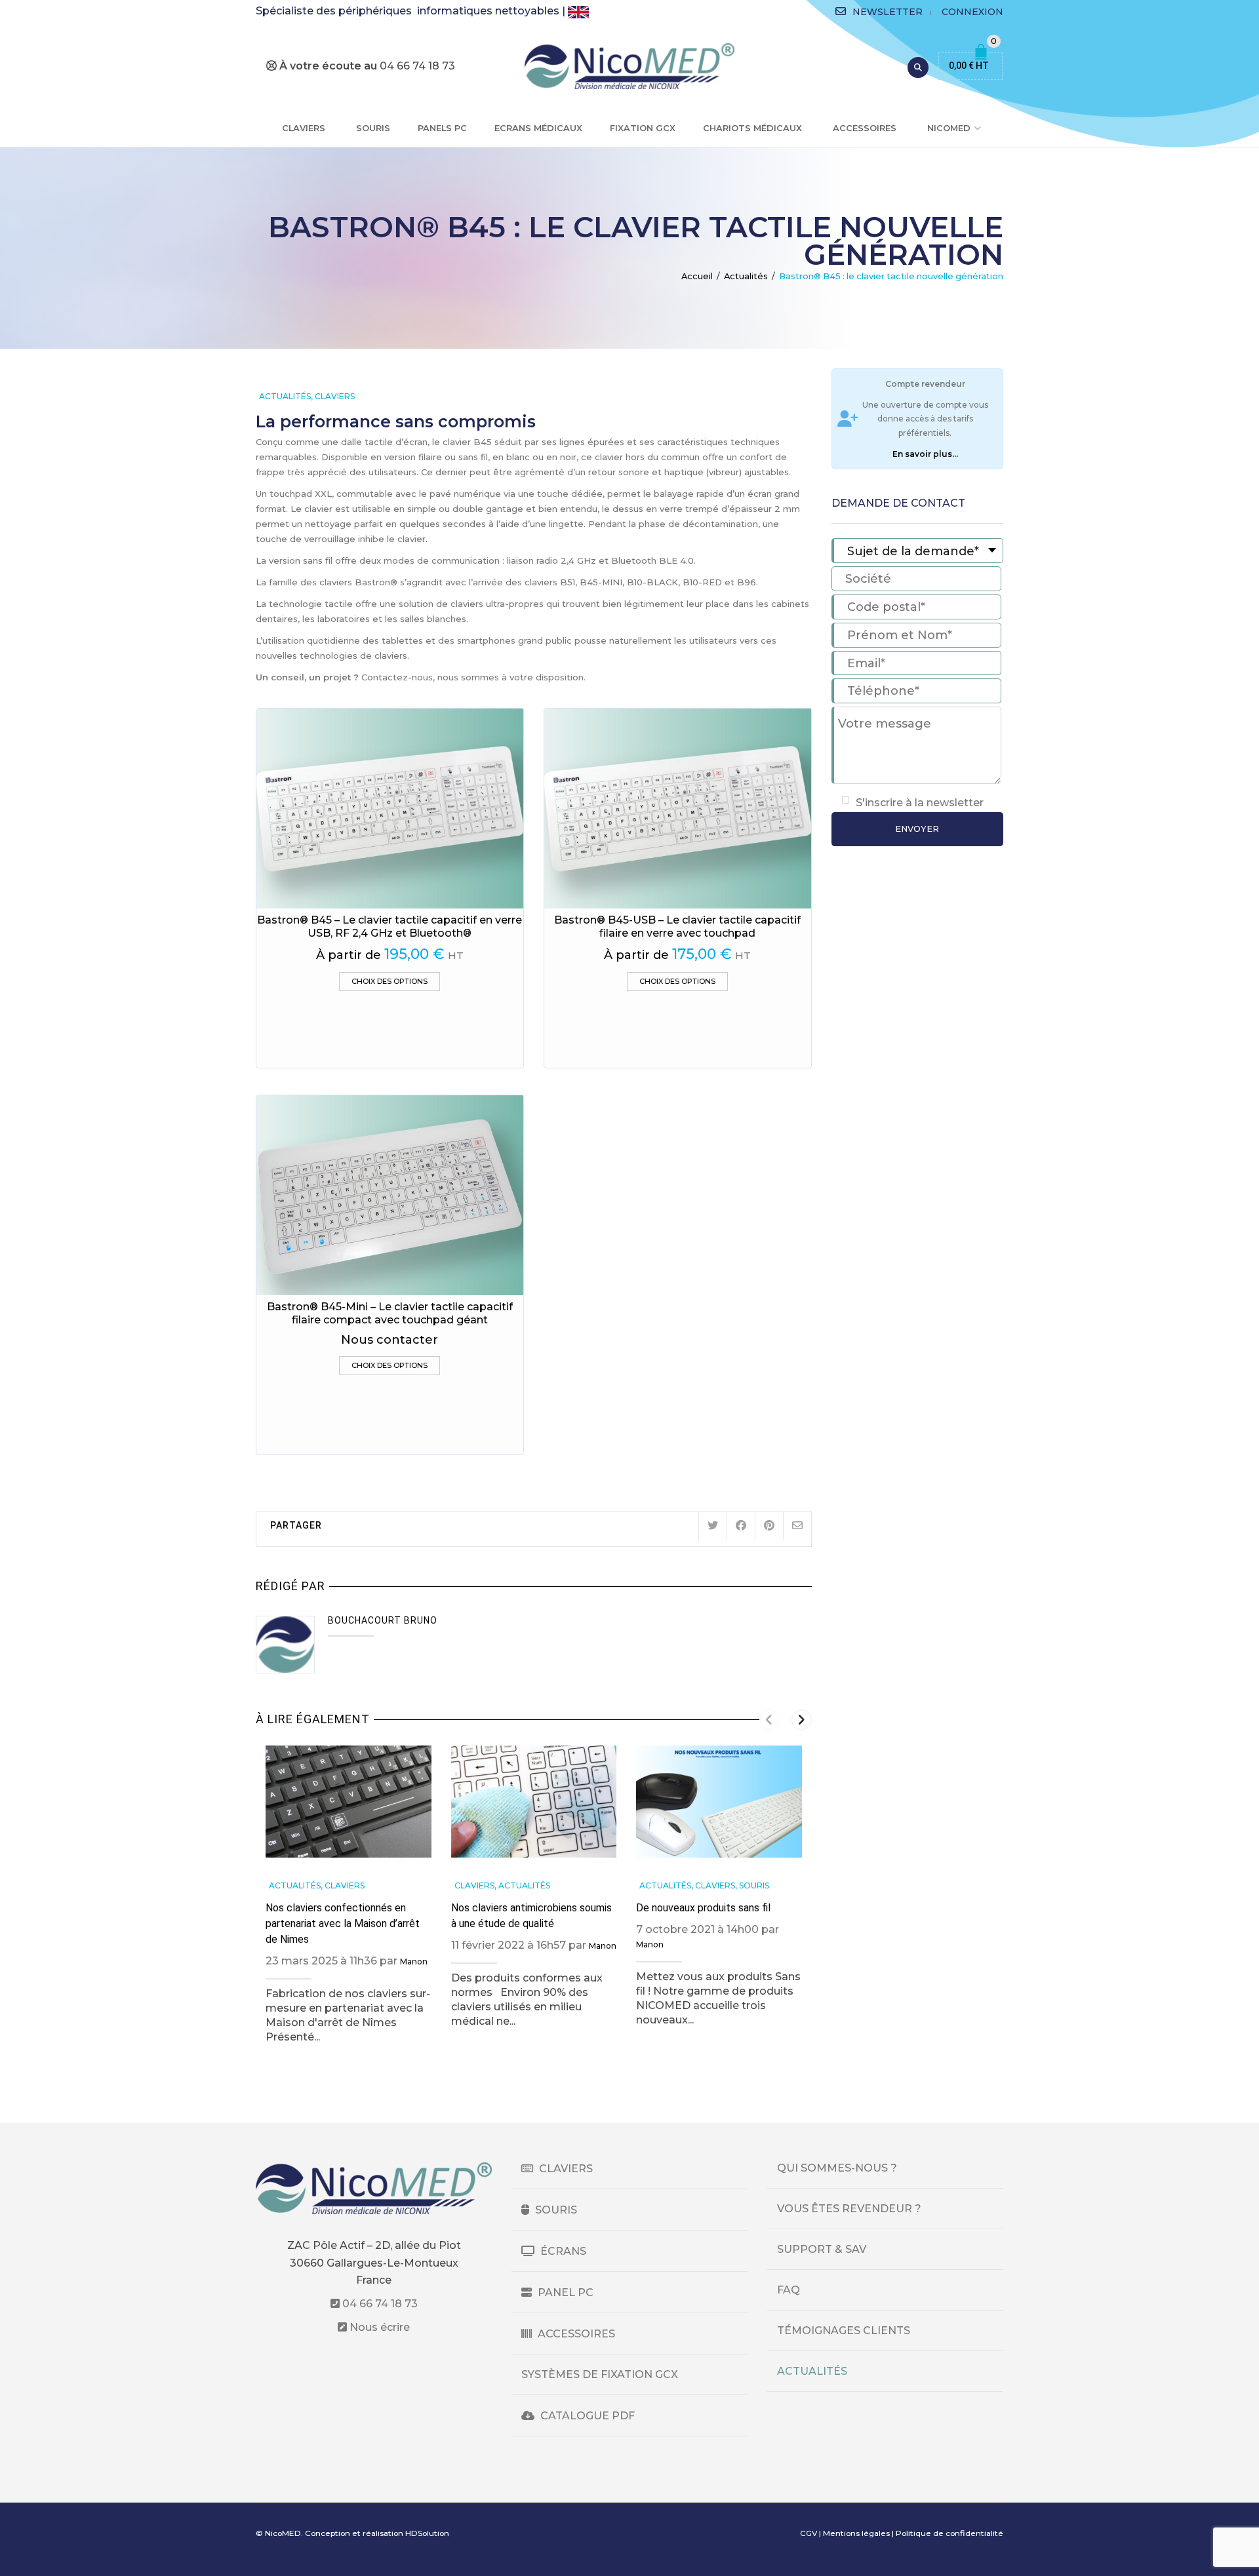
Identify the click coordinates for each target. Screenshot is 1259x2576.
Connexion (972, 12)
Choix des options (390, 981)
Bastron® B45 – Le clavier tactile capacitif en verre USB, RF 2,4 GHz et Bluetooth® (390, 927)
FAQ (789, 2290)
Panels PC (442, 128)
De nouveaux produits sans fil (703, 1908)
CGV (809, 2533)
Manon (414, 1961)
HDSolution (427, 2533)
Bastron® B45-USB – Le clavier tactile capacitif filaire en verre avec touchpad (677, 927)
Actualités (746, 276)
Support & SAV (822, 2249)
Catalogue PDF (586, 2416)
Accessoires (865, 128)
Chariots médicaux (752, 128)
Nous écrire (378, 2327)
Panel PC (564, 2293)
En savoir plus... (925, 454)
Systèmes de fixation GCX (600, 2374)
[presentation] (769, 1720)
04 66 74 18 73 (379, 2304)
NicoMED (949, 128)
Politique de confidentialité (949, 2533)
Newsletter (888, 12)
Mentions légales (856, 2533)
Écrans (562, 2251)
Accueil (697, 276)
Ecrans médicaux (538, 128)
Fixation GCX (643, 128)
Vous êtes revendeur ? (849, 2209)
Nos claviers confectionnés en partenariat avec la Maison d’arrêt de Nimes (343, 1923)
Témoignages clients (844, 2331)
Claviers (304, 128)
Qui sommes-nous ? (837, 2168)
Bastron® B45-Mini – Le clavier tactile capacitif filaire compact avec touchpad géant (390, 1313)
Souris (373, 128)
